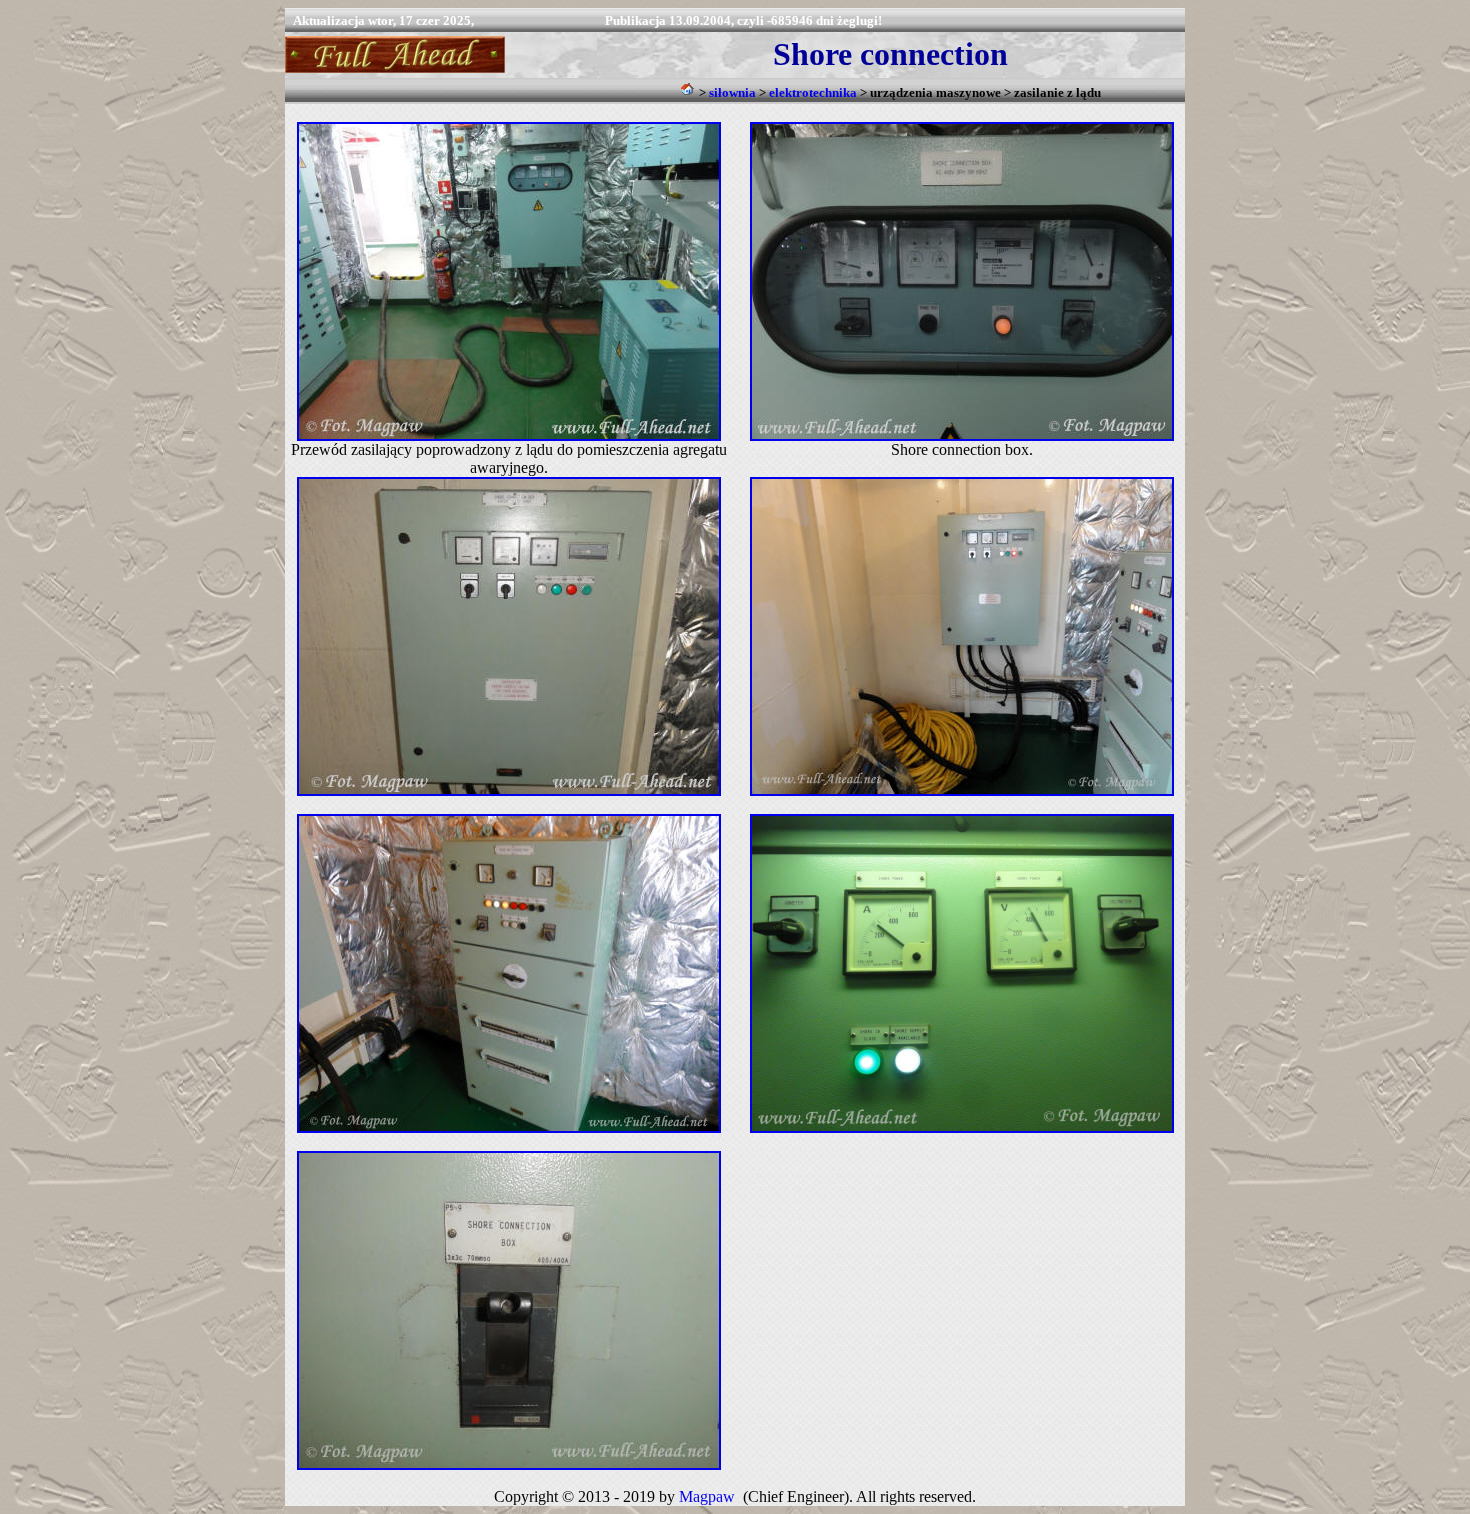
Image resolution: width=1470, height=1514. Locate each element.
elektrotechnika (813, 92)
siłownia (732, 92)
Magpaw (707, 1496)
